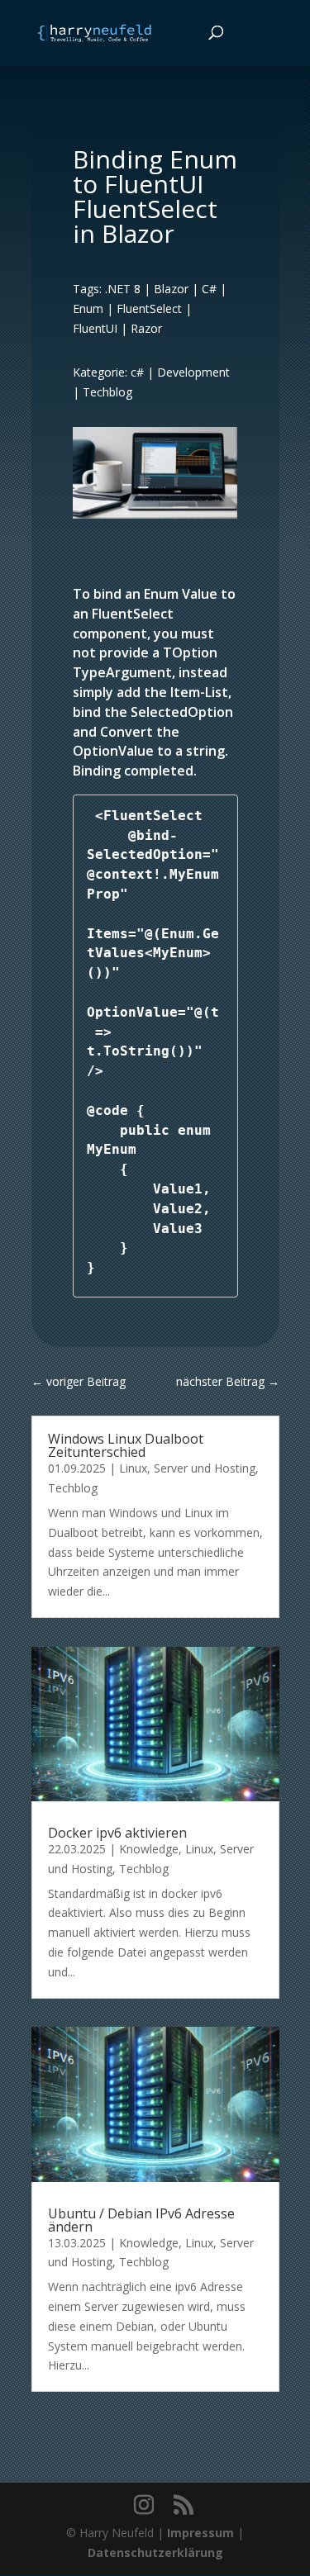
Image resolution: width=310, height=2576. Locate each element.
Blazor (171, 289)
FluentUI (95, 328)
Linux (133, 1468)
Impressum (200, 2533)
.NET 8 (123, 289)
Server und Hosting (205, 1468)
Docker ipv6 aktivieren (117, 1833)
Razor (146, 328)
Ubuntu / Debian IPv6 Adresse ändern (141, 2220)
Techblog (107, 392)
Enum (88, 308)
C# (209, 289)
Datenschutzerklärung (155, 2552)
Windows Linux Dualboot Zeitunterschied (126, 1445)
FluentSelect (149, 308)
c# (137, 372)
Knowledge (149, 1849)
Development (193, 372)
